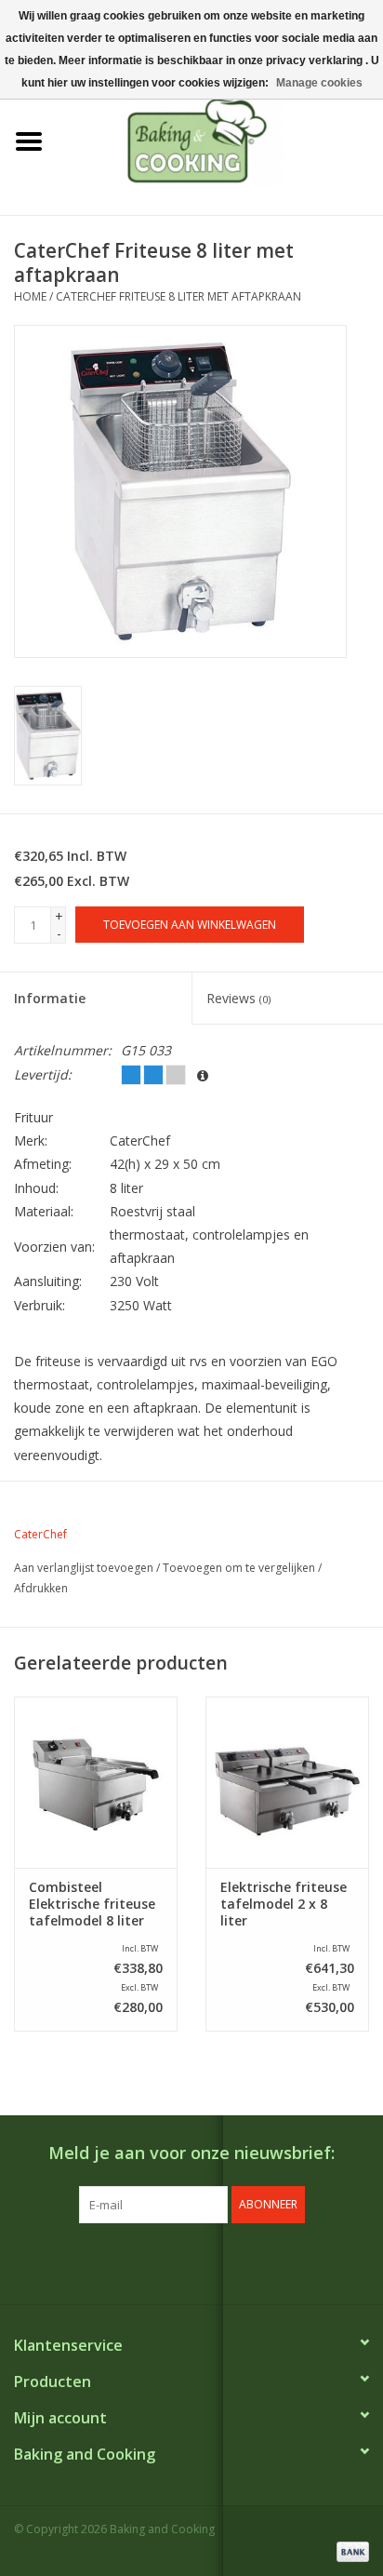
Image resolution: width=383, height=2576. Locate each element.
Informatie (50, 998)
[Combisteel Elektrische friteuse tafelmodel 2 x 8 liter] (287, 1782)
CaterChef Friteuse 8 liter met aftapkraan (178, 296)
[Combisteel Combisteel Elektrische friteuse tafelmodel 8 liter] (96, 1782)
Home (30, 296)
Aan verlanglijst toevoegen (84, 1568)
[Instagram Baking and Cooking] (208, 2261)
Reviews (238, 998)
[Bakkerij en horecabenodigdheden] (220, 140)
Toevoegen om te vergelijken (240, 1568)
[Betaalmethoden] (350, 2550)
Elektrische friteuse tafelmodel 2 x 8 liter (284, 1904)
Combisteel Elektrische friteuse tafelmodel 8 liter (92, 1904)
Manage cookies (319, 83)
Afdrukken (41, 1588)
